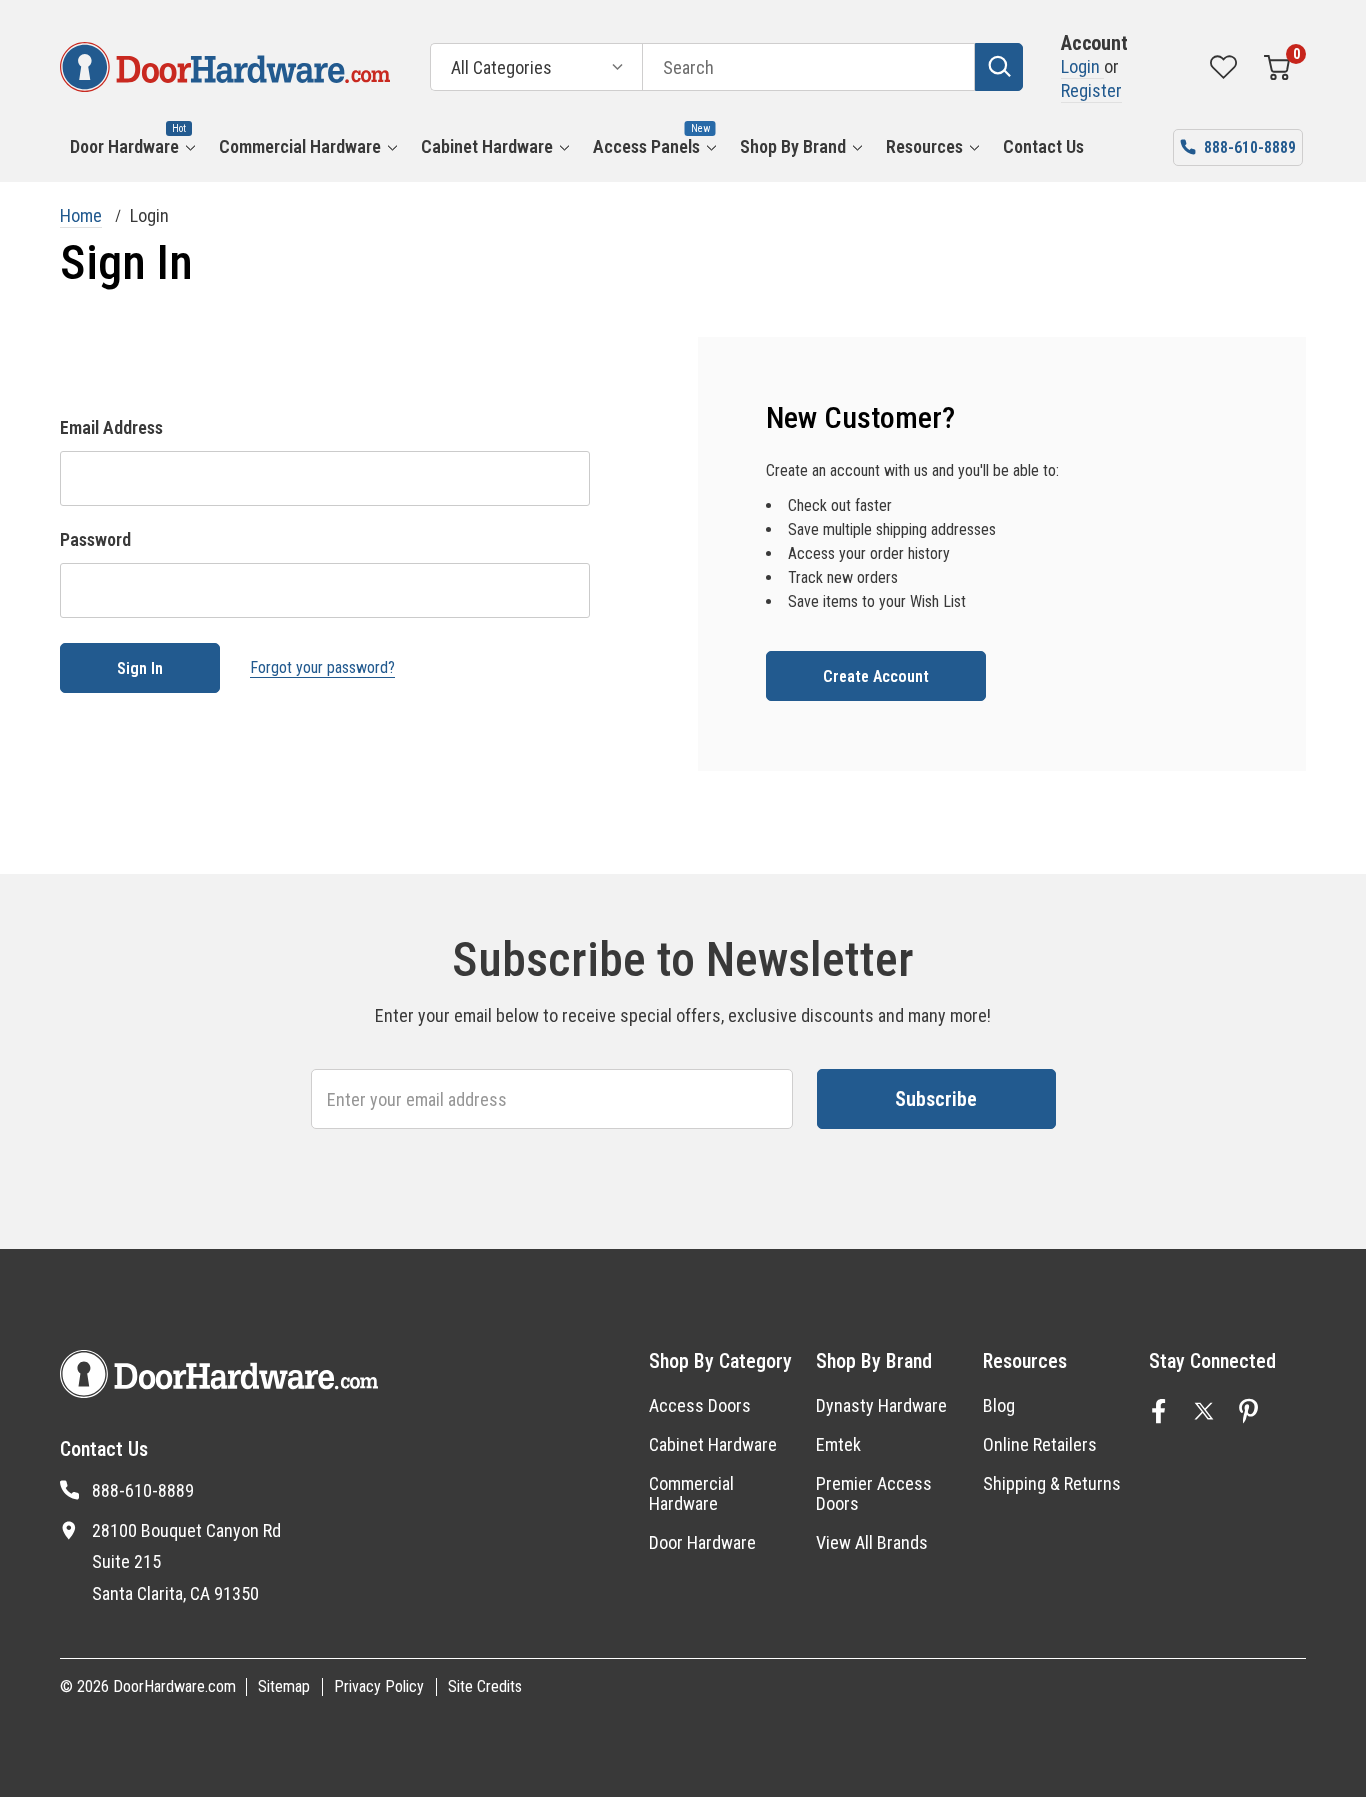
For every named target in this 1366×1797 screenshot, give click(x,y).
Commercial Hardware (300, 146)
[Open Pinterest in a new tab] (1249, 1411)
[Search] (999, 67)
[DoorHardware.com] (225, 67)
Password (95, 539)
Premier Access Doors (874, 1494)
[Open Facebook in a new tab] (1159, 1411)
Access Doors (700, 1405)
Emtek (838, 1444)
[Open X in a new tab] (1204, 1411)
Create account (876, 676)
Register (1091, 90)
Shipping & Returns (1052, 1483)
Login (1082, 66)
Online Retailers (1040, 1444)
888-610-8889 (143, 1490)
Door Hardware (124, 146)
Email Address (111, 427)
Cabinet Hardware (487, 146)
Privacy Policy (379, 1686)
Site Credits (485, 1686)
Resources (924, 146)
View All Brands (872, 1542)
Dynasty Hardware (881, 1405)
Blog (999, 1405)
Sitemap (284, 1686)
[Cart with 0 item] (1277, 67)
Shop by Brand (793, 146)
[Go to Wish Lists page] (1223, 67)
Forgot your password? (322, 667)
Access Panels (646, 146)
